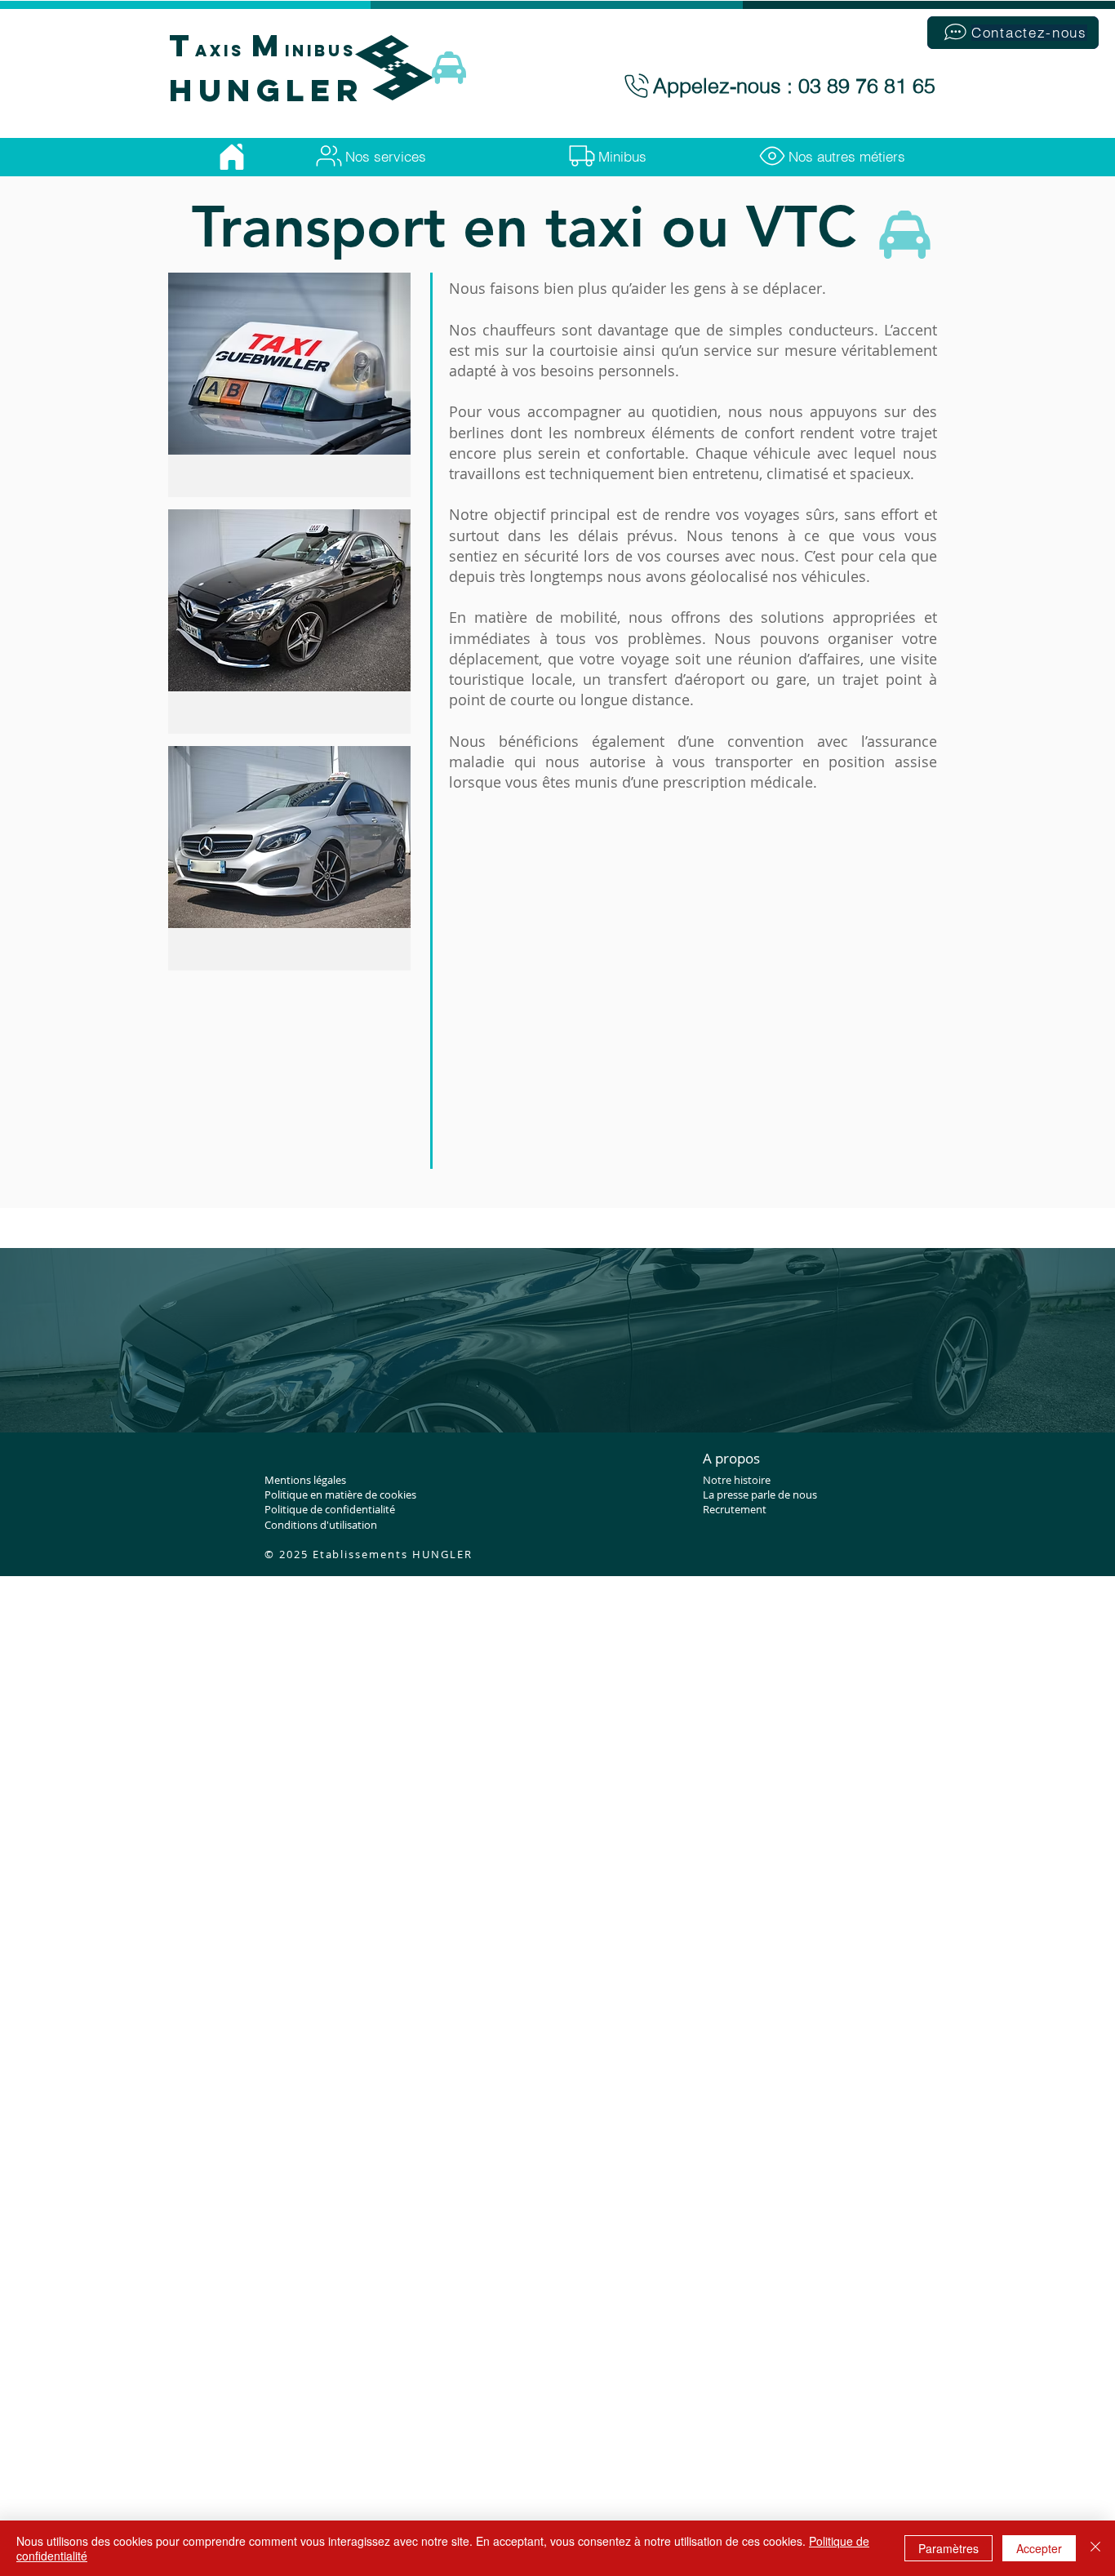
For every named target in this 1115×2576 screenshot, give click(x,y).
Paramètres (948, 2548)
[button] (1013, 33)
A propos (731, 1458)
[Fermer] (1095, 2548)
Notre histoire (737, 1480)
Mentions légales (305, 1480)
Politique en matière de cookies (340, 1495)
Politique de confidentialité (330, 1509)
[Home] (231, 157)
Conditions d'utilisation (321, 1525)
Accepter (1039, 2548)
